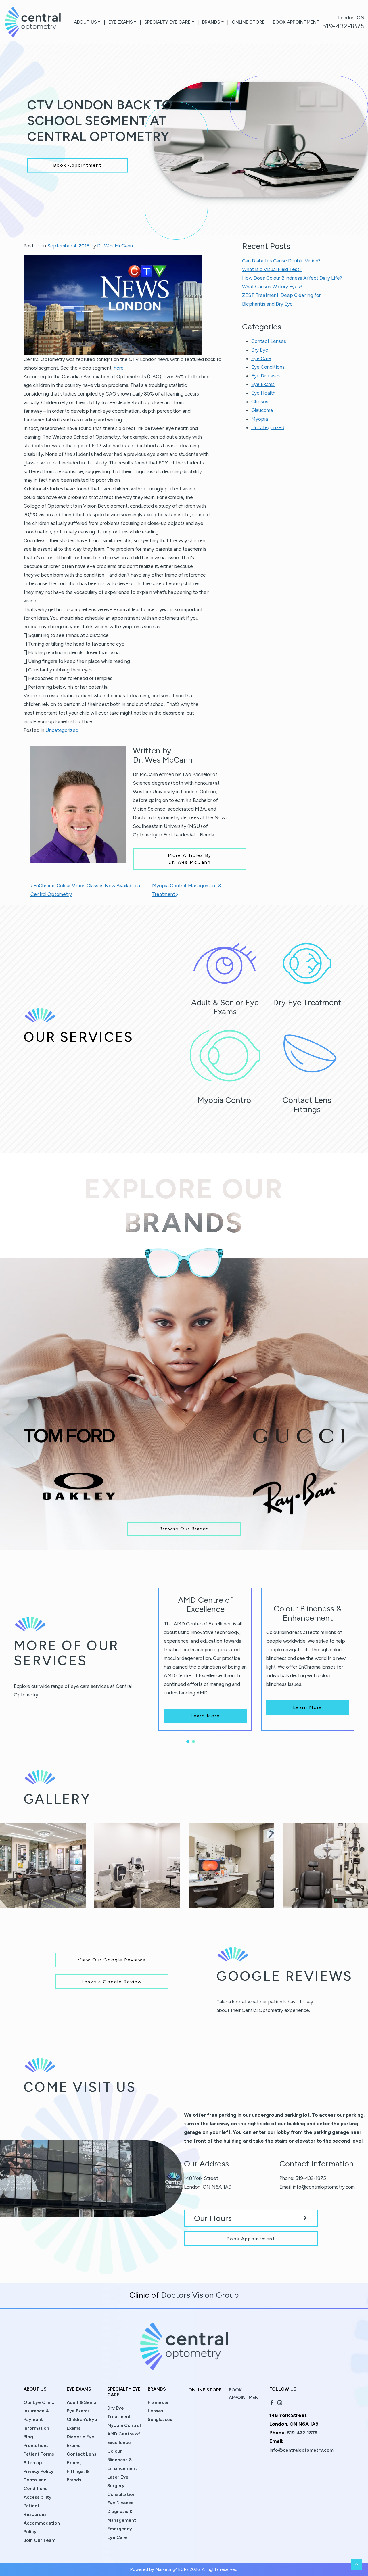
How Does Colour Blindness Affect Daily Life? (292, 278)
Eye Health (263, 393)
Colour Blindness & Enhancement (122, 2460)
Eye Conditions (268, 367)
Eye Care (261, 358)
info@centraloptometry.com (324, 2187)
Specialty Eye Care (167, 22)
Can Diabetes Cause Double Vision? (281, 261)
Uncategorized (62, 730)
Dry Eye (260, 350)
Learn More (205, 1716)
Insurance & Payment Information (36, 2419)
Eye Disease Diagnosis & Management (122, 2511)
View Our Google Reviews (112, 1960)
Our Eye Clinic (39, 2402)
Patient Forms (39, 2454)
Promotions (36, 2445)
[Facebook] (272, 2402)
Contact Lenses (269, 341)
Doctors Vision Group (200, 2295)
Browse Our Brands (184, 1529)
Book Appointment (296, 22)
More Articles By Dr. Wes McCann (190, 859)
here (119, 368)
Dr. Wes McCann (115, 246)
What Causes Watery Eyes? (272, 287)
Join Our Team (40, 2540)
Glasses (260, 402)
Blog (28, 2437)
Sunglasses (160, 2419)
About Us (85, 22)
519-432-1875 (343, 26)
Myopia (260, 419)
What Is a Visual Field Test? (272, 269)
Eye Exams (121, 22)
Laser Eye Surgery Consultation (121, 2486)
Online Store (248, 22)
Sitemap (33, 2463)
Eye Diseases (266, 376)
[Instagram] (280, 2402)
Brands (211, 22)
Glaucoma (262, 410)
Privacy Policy (39, 2471)
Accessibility (38, 2497)
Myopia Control (124, 2425)
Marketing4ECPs (172, 2569)
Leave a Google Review (112, 1982)
